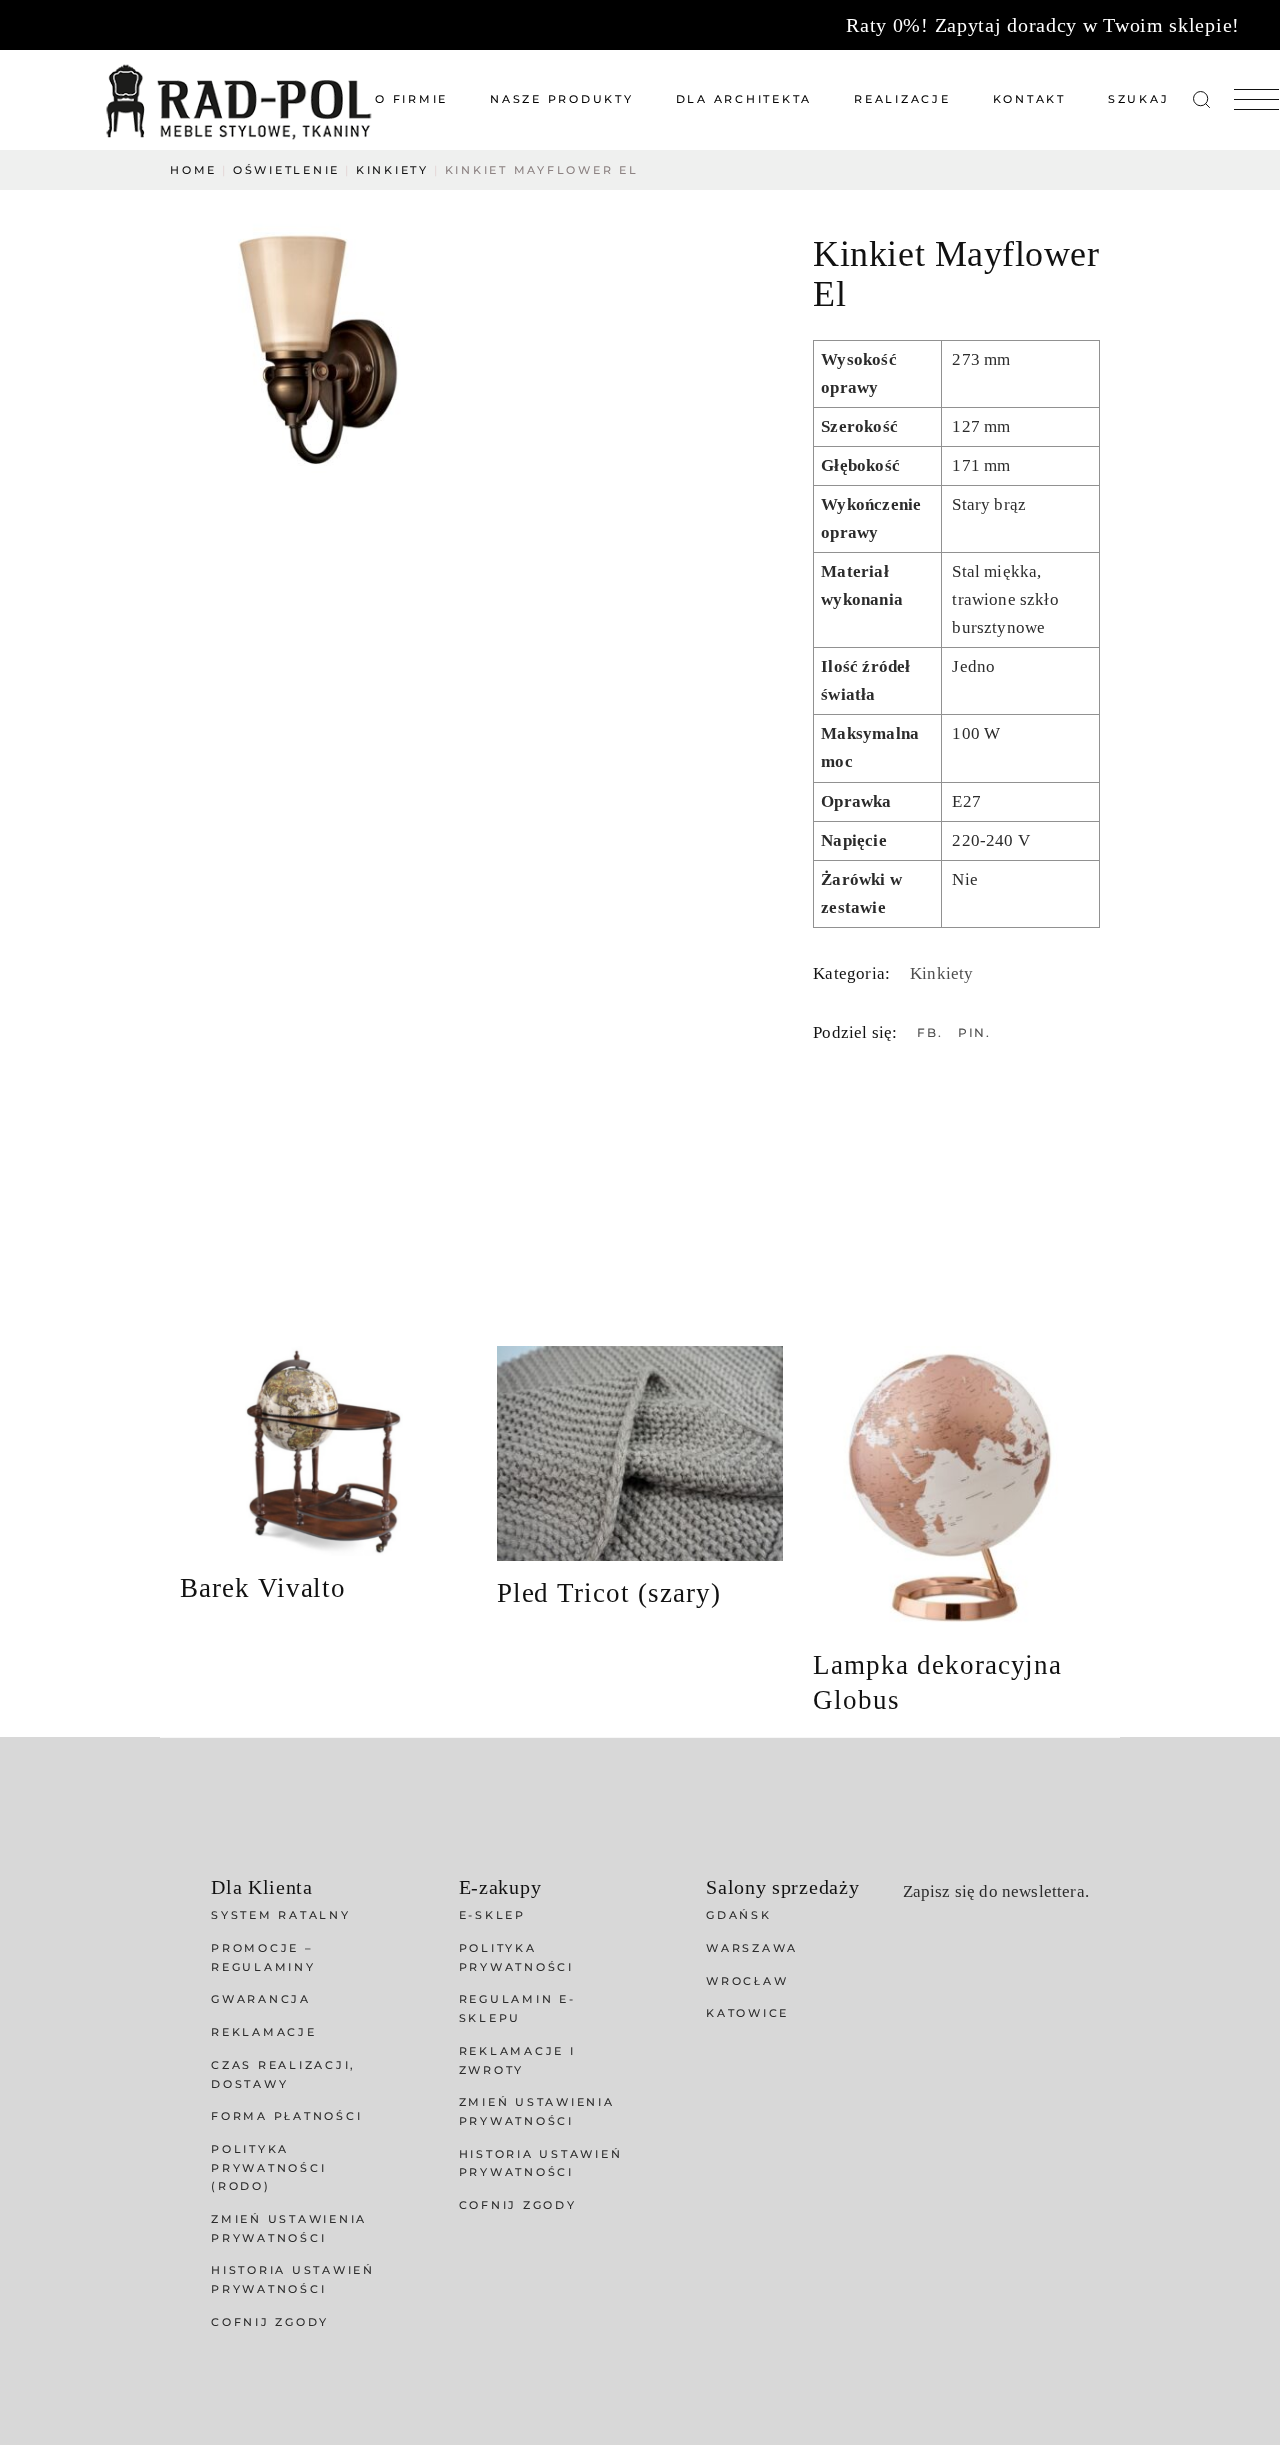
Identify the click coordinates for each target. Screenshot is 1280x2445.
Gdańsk (739, 1915)
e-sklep (492, 1915)
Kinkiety (941, 973)
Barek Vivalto (263, 1588)
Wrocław (747, 1981)
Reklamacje (264, 2032)
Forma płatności (286, 2116)
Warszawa (752, 1948)
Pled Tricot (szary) (609, 1593)
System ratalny (281, 1915)
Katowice (747, 2013)
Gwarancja (261, 1999)
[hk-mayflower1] (317, 347)
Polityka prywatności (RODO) (268, 2167)
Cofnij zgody (270, 2322)
